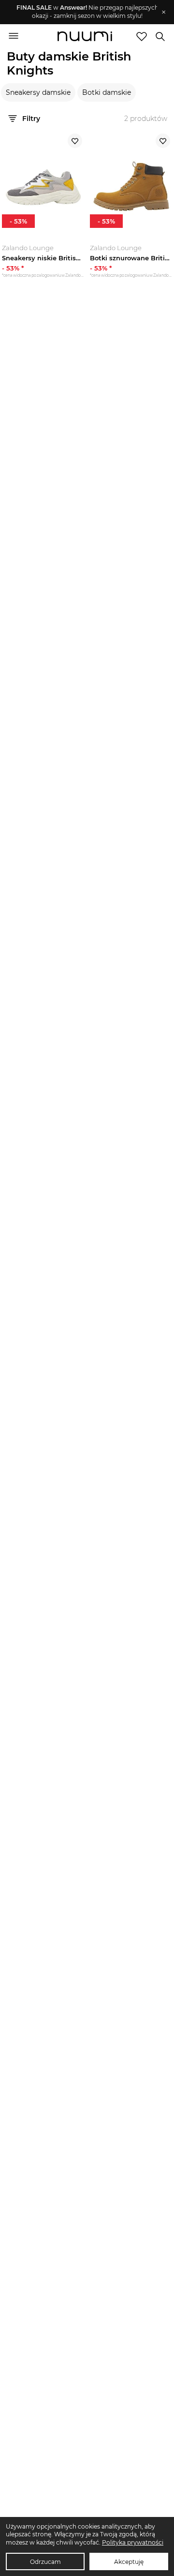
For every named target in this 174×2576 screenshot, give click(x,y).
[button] (82, 12)
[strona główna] (85, 37)
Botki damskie (107, 92)
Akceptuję (129, 2562)
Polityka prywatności (133, 2542)
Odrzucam (45, 2562)
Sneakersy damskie (38, 92)
